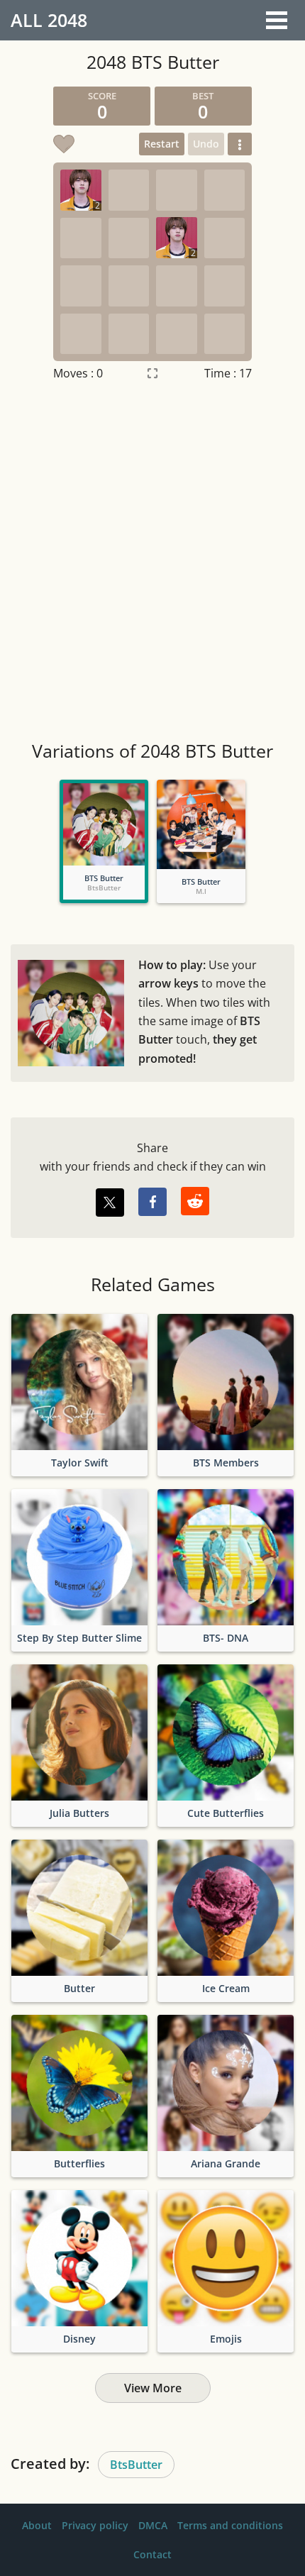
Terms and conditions (230, 2525)
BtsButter (136, 2465)
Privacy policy (95, 2525)
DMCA (153, 2525)
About (37, 2525)
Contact (152, 2554)
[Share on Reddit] (195, 1201)
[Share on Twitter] (110, 1203)
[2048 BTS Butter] (104, 824)
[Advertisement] (152, 563)
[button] (240, 144)
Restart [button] (162, 144)
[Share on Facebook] (152, 1202)
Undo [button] (206, 144)
